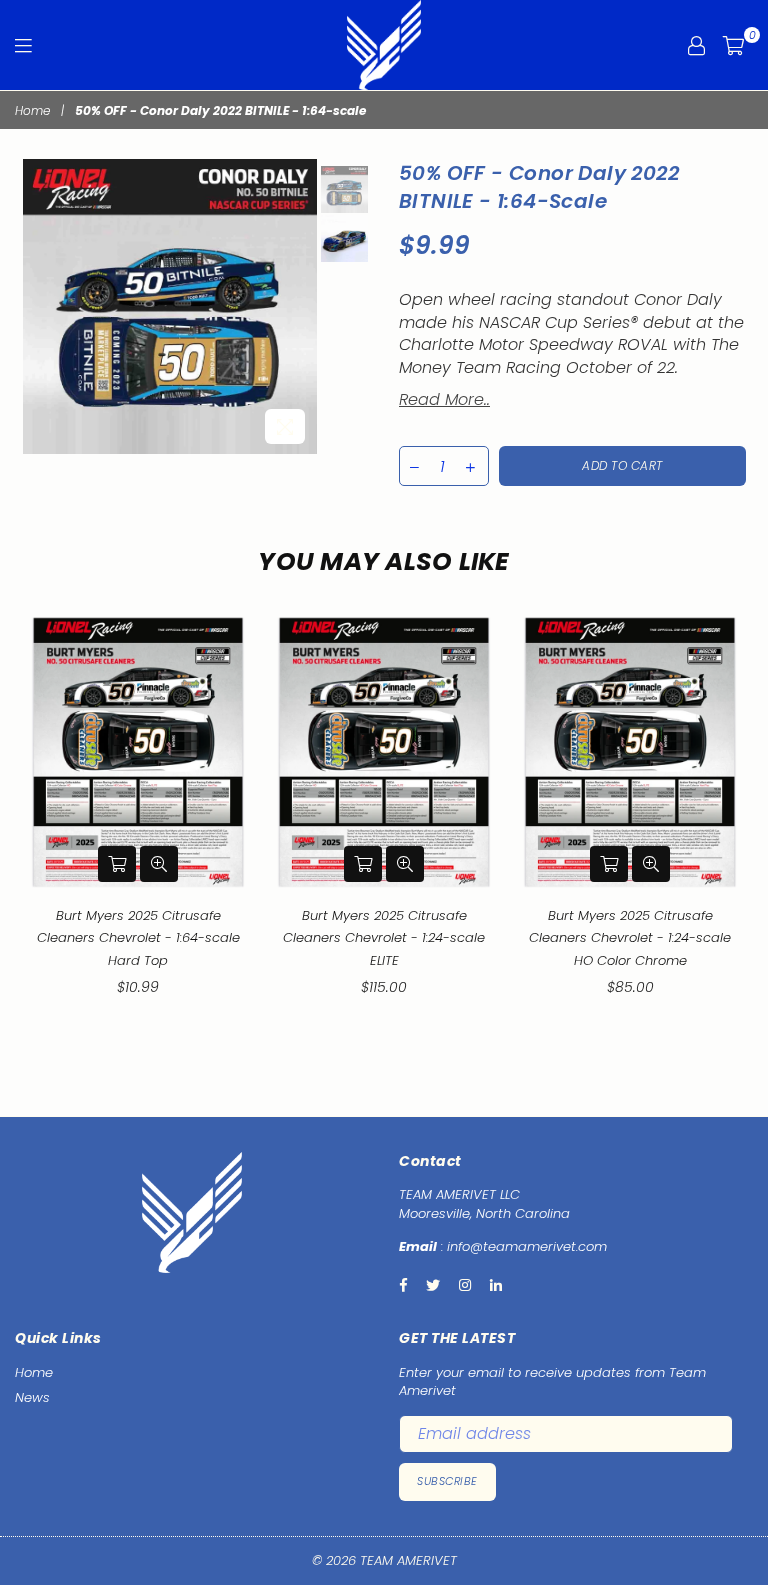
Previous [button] (40, 306)
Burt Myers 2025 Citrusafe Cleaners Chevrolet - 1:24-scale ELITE (384, 938)
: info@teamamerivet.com (522, 1246)
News (32, 1397)
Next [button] (299, 306)
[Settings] (696, 45)
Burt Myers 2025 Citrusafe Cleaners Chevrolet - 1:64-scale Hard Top (138, 938)
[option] (170, 306)
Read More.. (444, 399)
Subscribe (447, 1481)
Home (32, 111)
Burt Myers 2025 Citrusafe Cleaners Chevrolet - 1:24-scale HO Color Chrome (630, 938)
